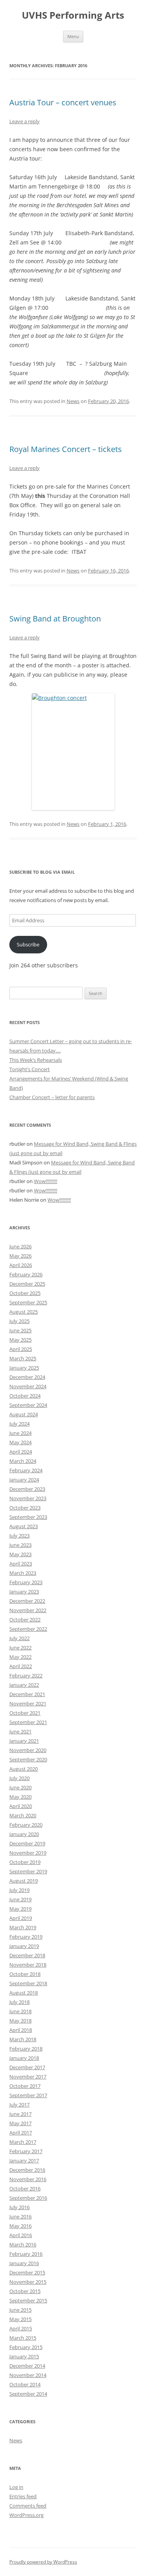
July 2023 (19, 1536)
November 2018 (28, 1965)
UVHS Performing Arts (73, 15)
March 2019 (23, 1927)
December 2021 (27, 1694)
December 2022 (27, 1601)
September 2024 (28, 1405)
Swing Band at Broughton (55, 619)
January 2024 (24, 1480)
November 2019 (28, 1853)
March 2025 (23, 1358)
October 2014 (25, 2384)
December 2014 (27, 2366)
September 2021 (28, 1722)
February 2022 (26, 1675)
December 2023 (27, 1489)
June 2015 (20, 2310)
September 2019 (28, 1871)
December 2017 (27, 2067)
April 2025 (21, 1349)
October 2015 (25, 2291)
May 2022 (20, 1657)
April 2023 (21, 1564)
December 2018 (27, 1955)
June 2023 (20, 1545)
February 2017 (26, 2151)
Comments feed (28, 2506)
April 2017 (21, 2133)
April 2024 (21, 1452)
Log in (16, 2487)
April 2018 (21, 2030)
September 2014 (28, 2394)
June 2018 (20, 2011)
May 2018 (20, 2021)
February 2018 (26, 2049)
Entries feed (23, 2496)
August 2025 (24, 1312)
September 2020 (28, 1759)
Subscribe (28, 944)
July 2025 (19, 1321)
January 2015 (24, 2356)
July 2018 (19, 2002)
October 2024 (25, 1396)
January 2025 (24, 1368)
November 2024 (28, 1386)
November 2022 (28, 1610)
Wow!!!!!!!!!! (46, 1181)
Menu (73, 36)
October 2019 (25, 1862)
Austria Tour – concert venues (63, 102)
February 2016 (26, 2254)
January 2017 (24, 2161)
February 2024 (26, 1470)
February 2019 (26, 1937)
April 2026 (21, 1265)
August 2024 (24, 1414)
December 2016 (27, 2170)
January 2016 (24, 2263)
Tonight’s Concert (30, 1069)
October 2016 (25, 2189)
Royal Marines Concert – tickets (66, 449)
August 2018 (24, 1993)
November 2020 (28, 1750)
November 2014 (28, 2375)
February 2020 (26, 1825)
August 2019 (24, 1881)
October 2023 (25, 1508)
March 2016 (23, 2244)
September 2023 (28, 1517)
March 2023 (23, 1573)
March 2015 (23, 2338)
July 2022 (19, 1638)
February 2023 (26, 1582)
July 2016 (19, 2207)
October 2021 (25, 1713)
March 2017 (23, 2142)
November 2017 (28, 2077)
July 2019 (19, 1890)
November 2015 (28, 2282)
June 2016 (20, 2216)
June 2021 (20, 1731)
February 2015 (26, 2347)
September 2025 (28, 1302)
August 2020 (24, 1769)
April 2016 (21, 2235)
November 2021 (28, 1703)
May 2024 (20, 1442)
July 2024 (19, 1424)
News (73, 401)
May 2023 (20, 1554)
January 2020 (24, 1834)
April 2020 (21, 1806)
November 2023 (28, 1498)
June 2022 (20, 1648)
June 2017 (20, 2114)
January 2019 (24, 1946)
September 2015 (28, 2300)
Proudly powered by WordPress (43, 2562)
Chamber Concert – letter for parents (52, 1097)
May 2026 (20, 1256)
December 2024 (27, 1377)
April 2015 (21, 2328)
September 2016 (28, 2198)
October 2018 (25, 1974)
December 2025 (27, 1284)
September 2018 (28, 1983)
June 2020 (20, 1787)
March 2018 (23, 2039)
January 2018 (24, 2058)
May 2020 (20, 1797)
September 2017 (28, 2095)
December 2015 (27, 2272)
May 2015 (20, 2319)
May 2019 (20, 1909)
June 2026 (20, 1246)
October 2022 (25, 1620)
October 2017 (25, 2086)
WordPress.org (26, 2515)
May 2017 (20, 2123)
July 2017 (19, 2105)
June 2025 (20, 1330)
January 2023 (24, 1592)
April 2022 (21, 1666)
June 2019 (20, 1899)
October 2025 (25, 1293)
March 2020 (23, 1815)
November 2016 (28, 2179)
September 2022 (28, 1629)
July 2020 (19, 1778)
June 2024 (20, 1433)
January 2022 (24, 1685)
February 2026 (26, 1274)
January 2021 (24, 1741)
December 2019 (27, 1843)
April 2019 (21, 1918)
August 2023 (24, 1526)
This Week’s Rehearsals (36, 1060)
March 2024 (23, 1461)
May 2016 (20, 2226)
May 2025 (20, 1340)
